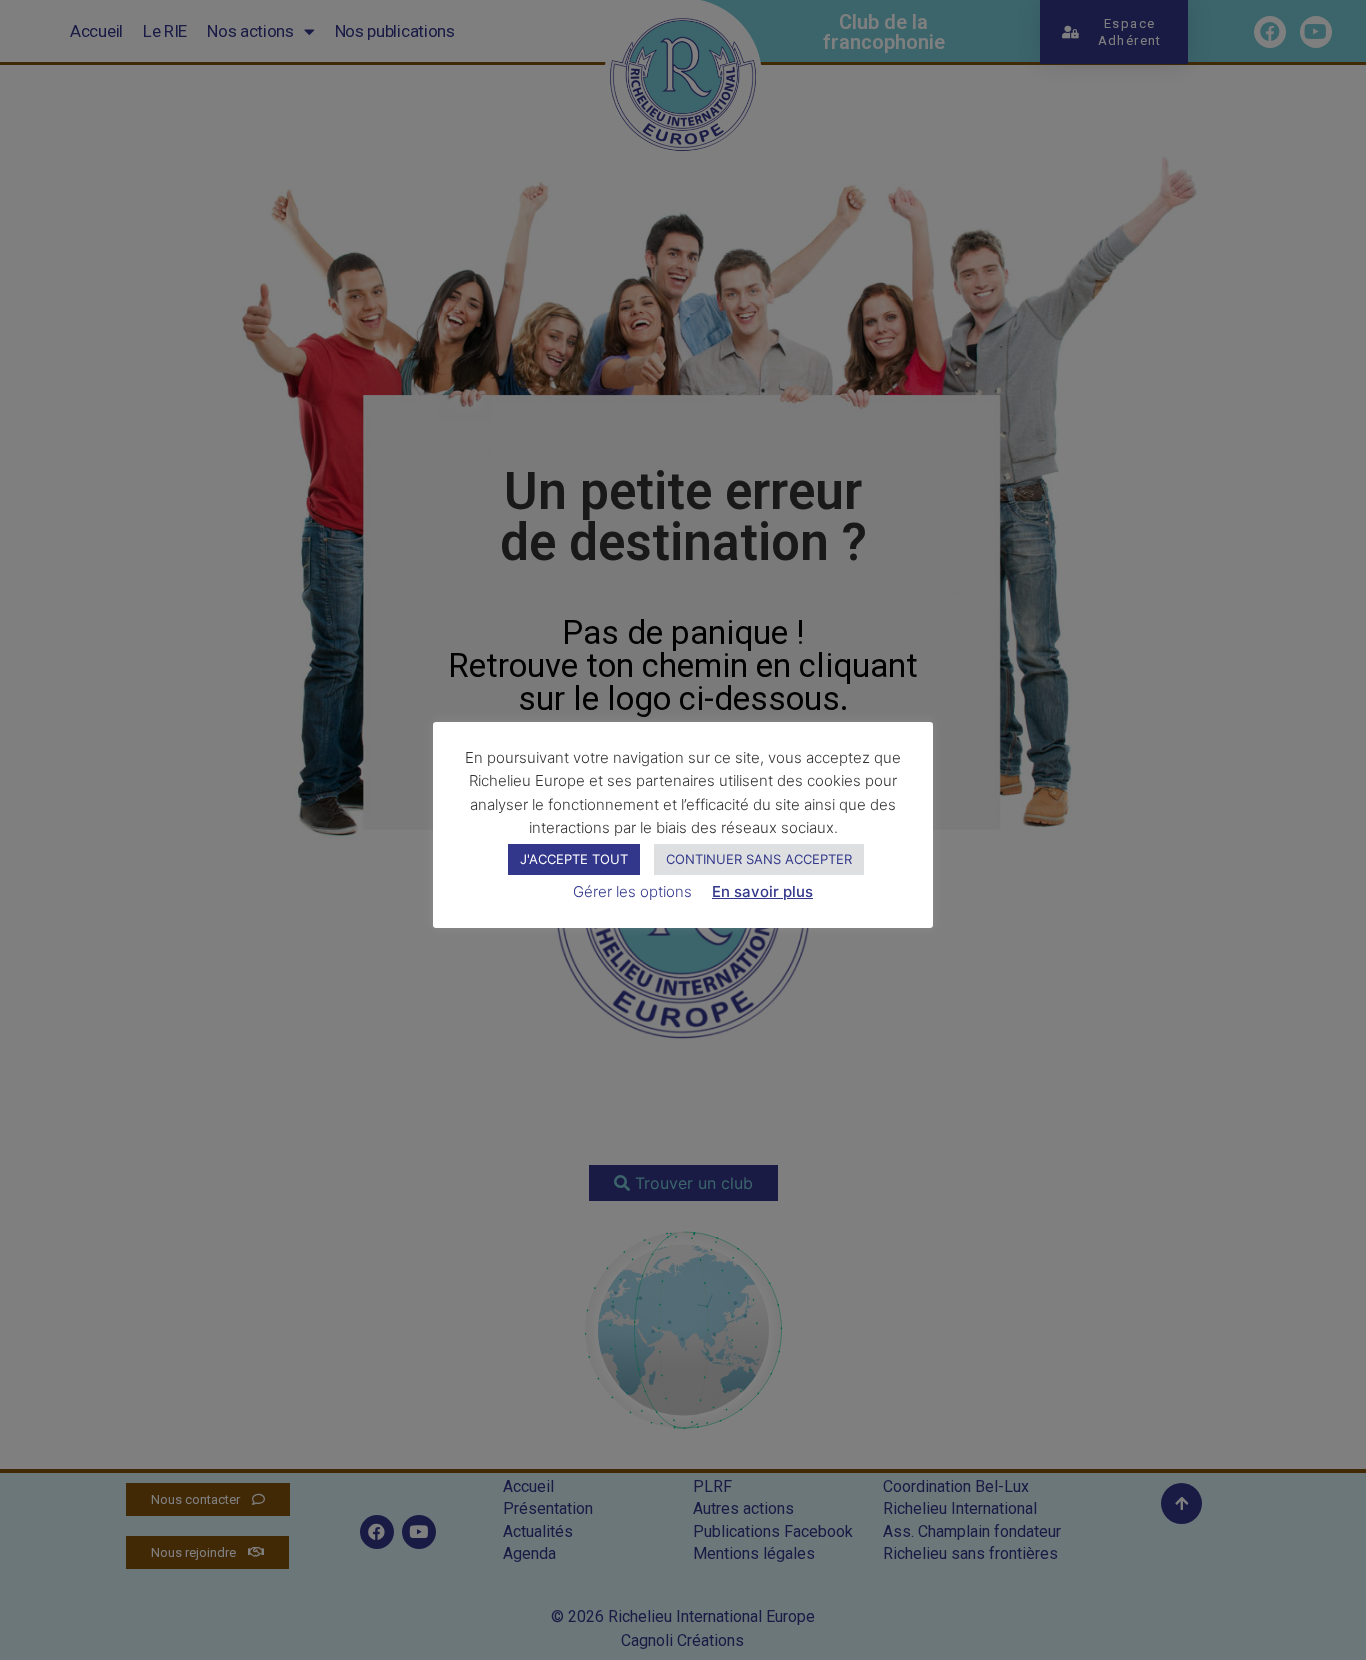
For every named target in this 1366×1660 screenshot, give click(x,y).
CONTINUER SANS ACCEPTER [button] (759, 859)
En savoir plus (762, 891)
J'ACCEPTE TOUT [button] (574, 859)
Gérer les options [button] (632, 891)
